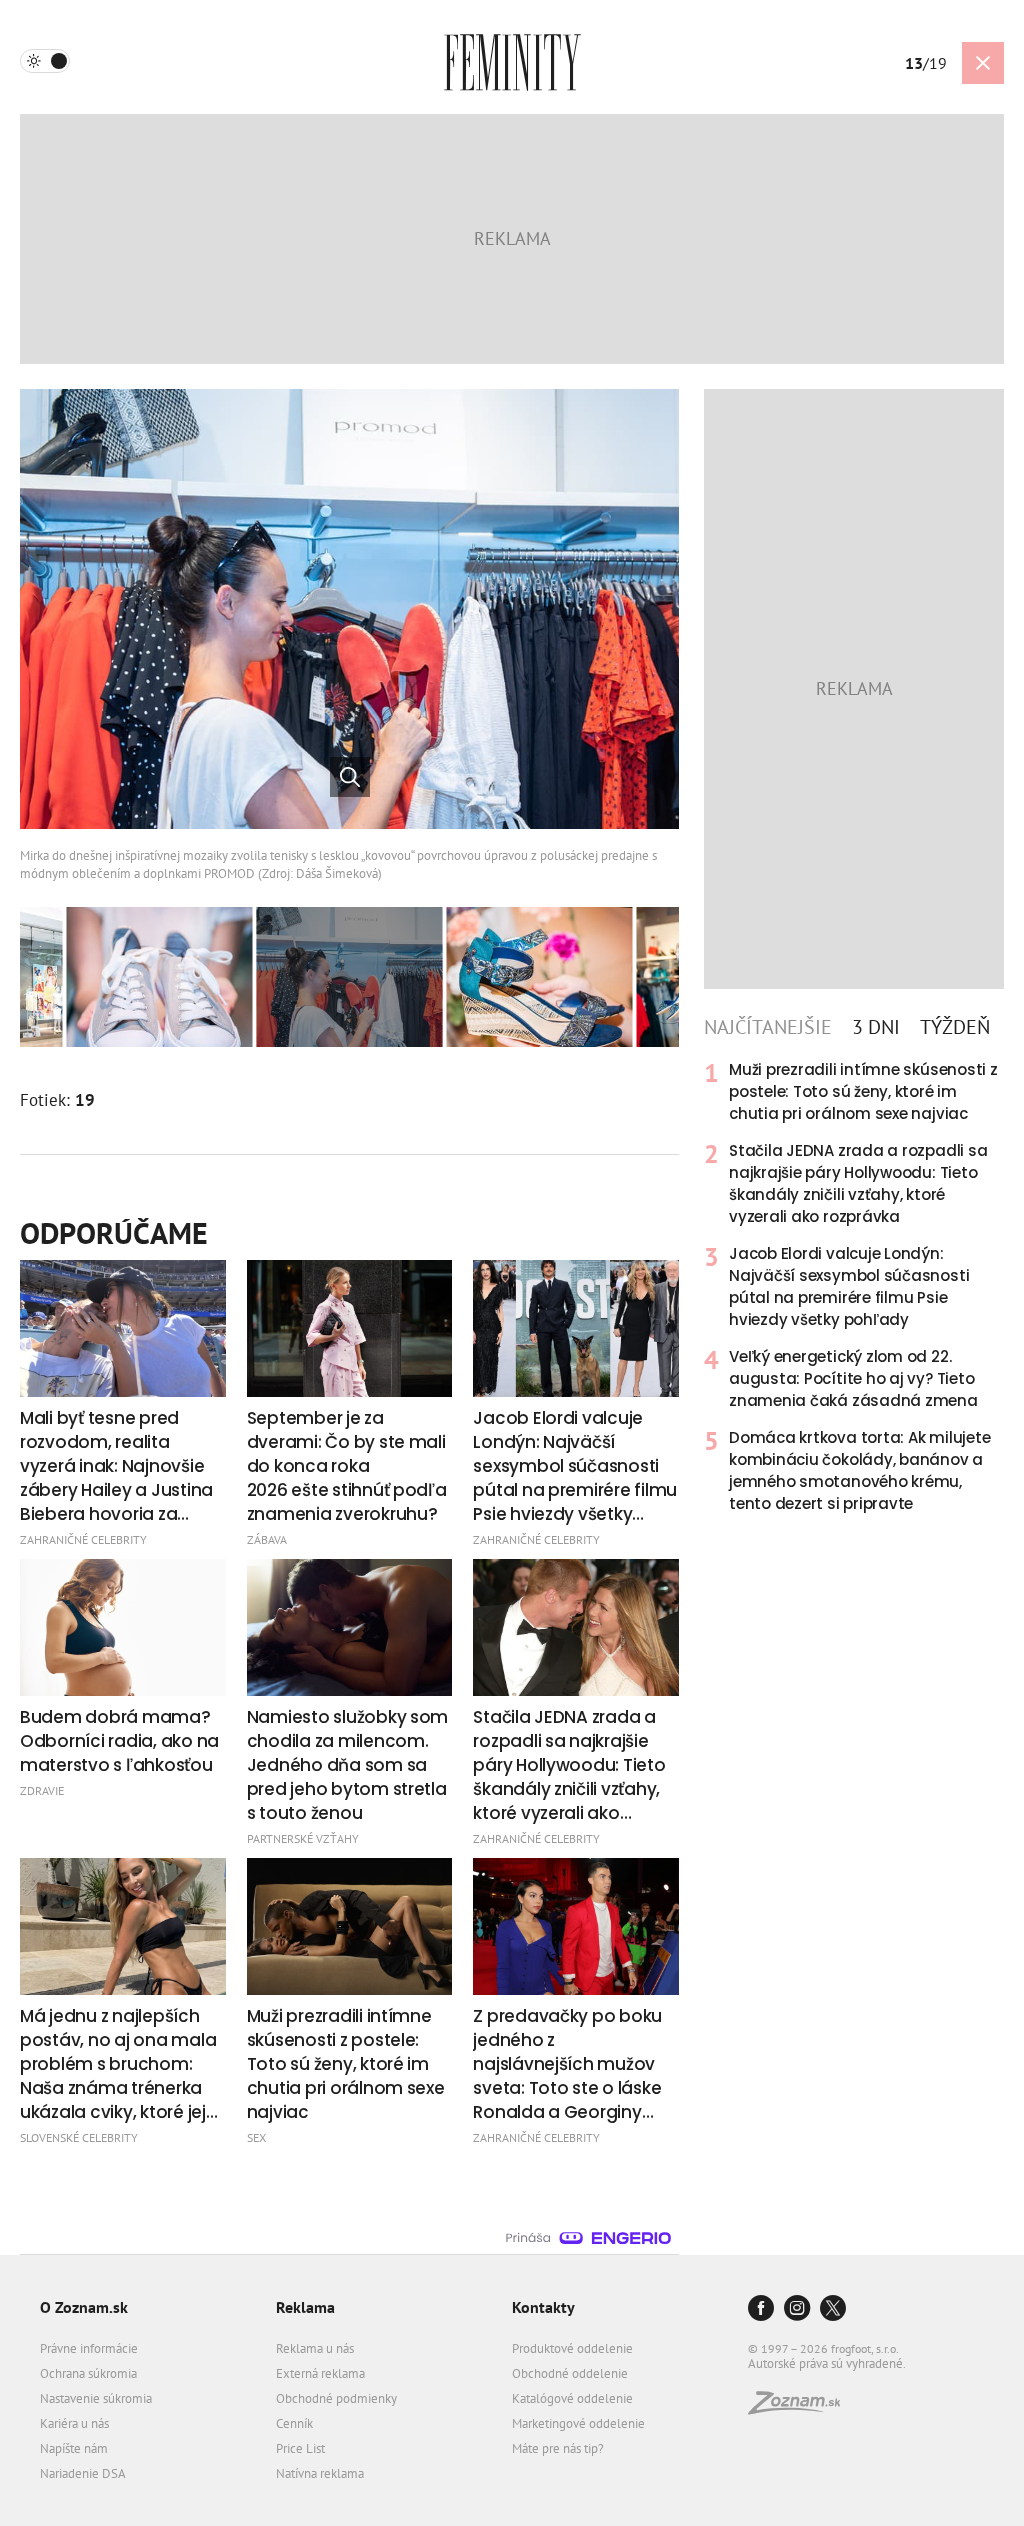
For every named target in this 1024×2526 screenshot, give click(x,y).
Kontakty (543, 2307)
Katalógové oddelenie (572, 2398)
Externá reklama (320, 2373)
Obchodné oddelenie (570, 2373)
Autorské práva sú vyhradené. (827, 2363)
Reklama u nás (315, 2348)
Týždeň (955, 1027)
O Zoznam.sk (84, 2307)
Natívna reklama (320, 2473)
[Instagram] (797, 2309)
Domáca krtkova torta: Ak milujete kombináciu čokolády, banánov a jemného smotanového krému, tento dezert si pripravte (859, 1470)
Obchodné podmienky (336, 2398)
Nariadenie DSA (83, 2473)
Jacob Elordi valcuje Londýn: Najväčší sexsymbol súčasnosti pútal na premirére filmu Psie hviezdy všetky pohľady (849, 1286)
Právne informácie (89, 2348)
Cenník (294, 2423)
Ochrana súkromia (88, 2373)
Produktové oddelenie (572, 2348)
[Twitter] (833, 2309)
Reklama (305, 2307)
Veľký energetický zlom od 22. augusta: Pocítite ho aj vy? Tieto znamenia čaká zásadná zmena (853, 1378)
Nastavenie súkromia (96, 2398)
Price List (300, 2448)
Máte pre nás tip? (558, 2448)
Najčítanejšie (768, 1027)
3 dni (876, 1027)
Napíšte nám (74, 2448)
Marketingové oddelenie (578, 2423)
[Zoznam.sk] (801, 2408)
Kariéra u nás (74, 2423)
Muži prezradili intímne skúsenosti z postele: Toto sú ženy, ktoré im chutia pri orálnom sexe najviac (863, 1091)
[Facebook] (761, 2309)
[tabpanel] (854, 1287)
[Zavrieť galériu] (983, 63)
